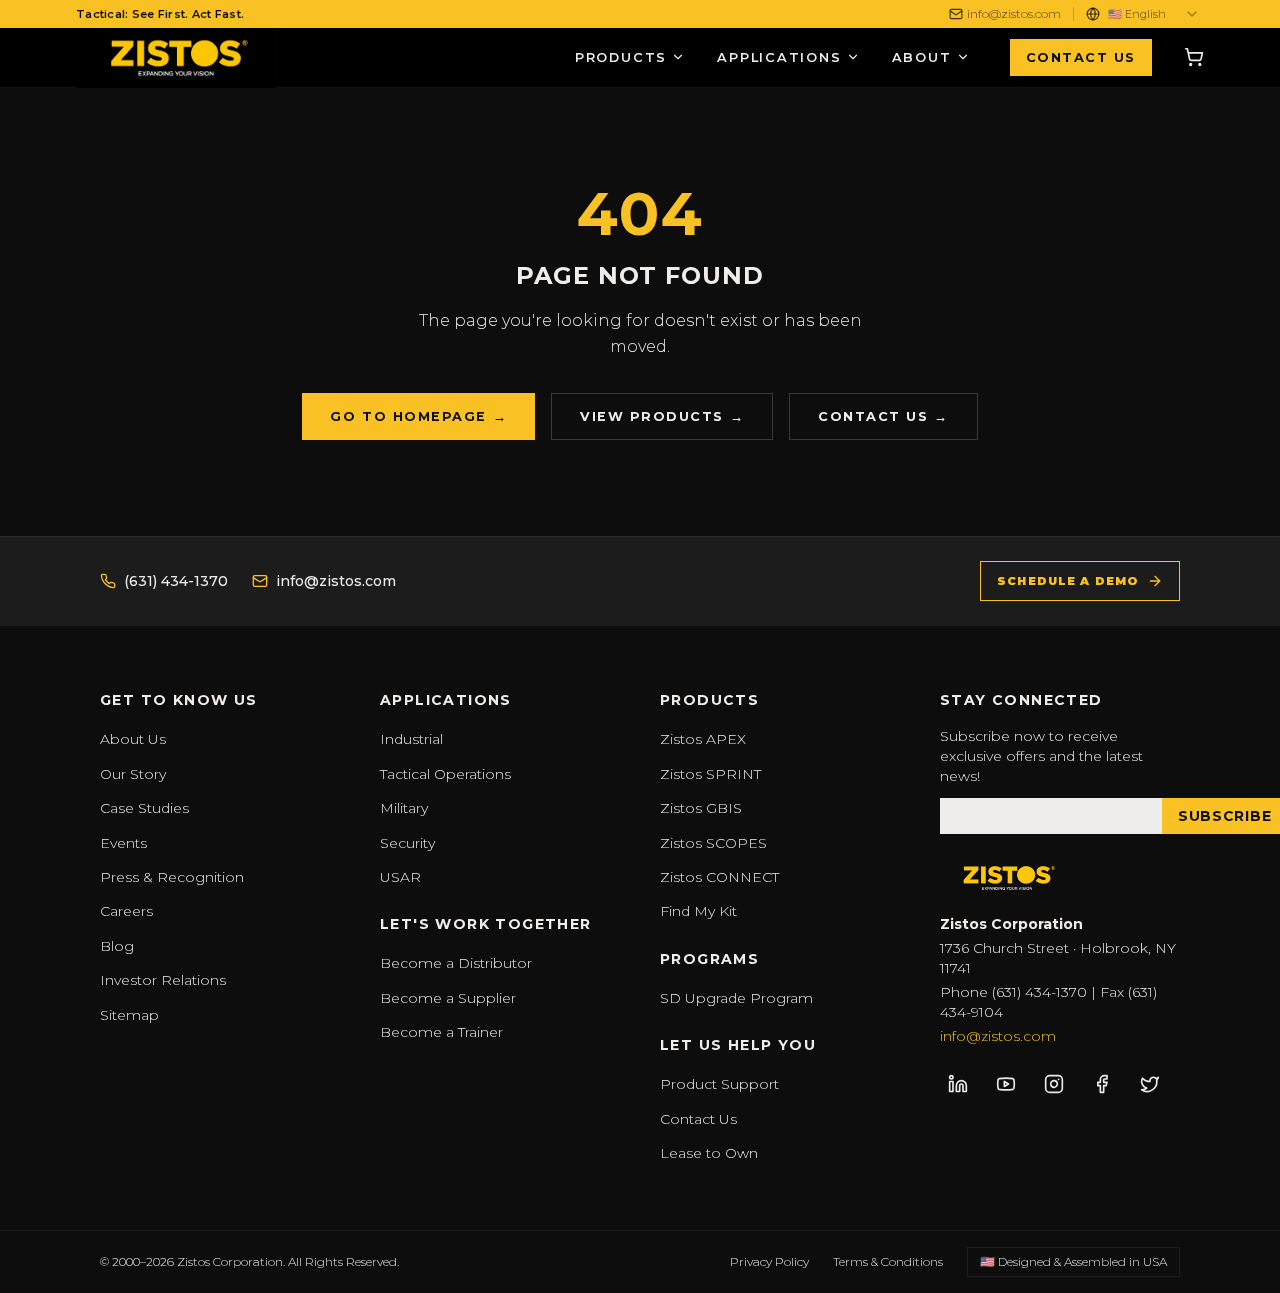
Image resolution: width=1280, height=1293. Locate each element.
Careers (126, 911)
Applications (779, 57)
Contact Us (1081, 57)
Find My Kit (698, 911)
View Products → (662, 416)
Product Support (719, 1084)
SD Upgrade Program (736, 998)
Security (407, 843)
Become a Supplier (448, 998)
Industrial (411, 739)
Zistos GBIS (701, 808)
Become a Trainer (441, 1032)
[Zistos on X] (1150, 1084)
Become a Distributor (456, 963)
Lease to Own (709, 1153)
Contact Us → (883, 416)
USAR (400, 877)
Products (621, 57)
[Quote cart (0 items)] (1194, 57)
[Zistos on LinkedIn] (958, 1084)
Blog (117, 946)
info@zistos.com (1014, 13)
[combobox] (1154, 14)
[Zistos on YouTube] (1006, 1084)
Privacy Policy (769, 1261)
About (922, 57)
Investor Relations (163, 980)
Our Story (133, 774)
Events (123, 843)
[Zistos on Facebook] (1102, 1084)
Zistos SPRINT (710, 774)
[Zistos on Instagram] (1054, 1084)
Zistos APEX (703, 739)
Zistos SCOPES (713, 843)
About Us (133, 739)
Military (404, 808)
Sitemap (129, 1015)
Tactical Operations (445, 774)
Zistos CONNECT (719, 877)
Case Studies (144, 808)
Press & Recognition (172, 877)
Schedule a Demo (1068, 581)
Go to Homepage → (418, 416)
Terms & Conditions (888, 1261)
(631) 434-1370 (176, 581)
